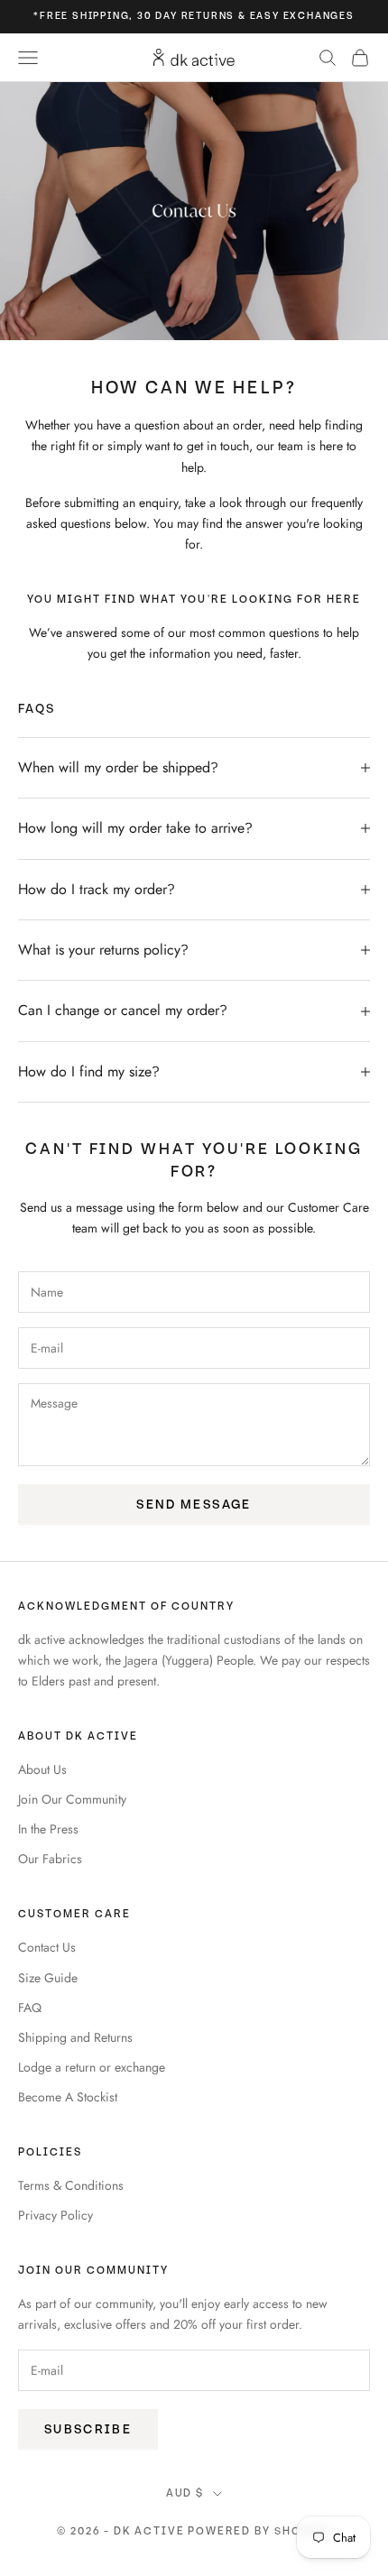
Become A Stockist (68, 2097)
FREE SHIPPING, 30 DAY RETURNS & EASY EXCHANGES (197, 16)
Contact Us (47, 1947)
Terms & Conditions (71, 2185)
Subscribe (88, 2429)
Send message (194, 1505)
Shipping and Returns (75, 2037)
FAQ (30, 2008)
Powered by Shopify (259, 2531)
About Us (42, 1769)
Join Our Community (72, 1799)
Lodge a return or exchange (92, 2067)
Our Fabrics (50, 1859)
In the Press (48, 1829)
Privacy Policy (55, 2215)
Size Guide (48, 1978)
